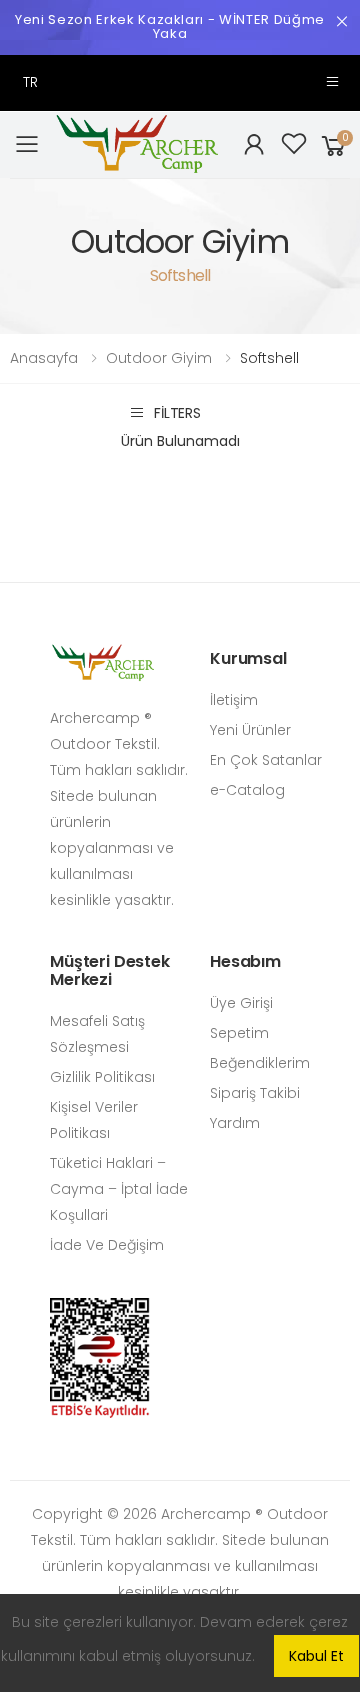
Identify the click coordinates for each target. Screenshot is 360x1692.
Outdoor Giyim (159, 358)
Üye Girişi (241, 1003)
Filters (177, 412)
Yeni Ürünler (250, 730)
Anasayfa (44, 358)
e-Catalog (247, 790)
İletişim (234, 700)
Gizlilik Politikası (102, 1077)
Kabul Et (316, 1656)
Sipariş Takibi (255, 1093)
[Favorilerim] (294, 145)
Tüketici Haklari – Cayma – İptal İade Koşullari (119, 1189)
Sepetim (239, 1033)
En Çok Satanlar (266, 760)
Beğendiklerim (260, 1063)
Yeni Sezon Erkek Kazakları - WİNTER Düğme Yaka (170, 26)
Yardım (235, 1123)
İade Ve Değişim (107, 1245)
